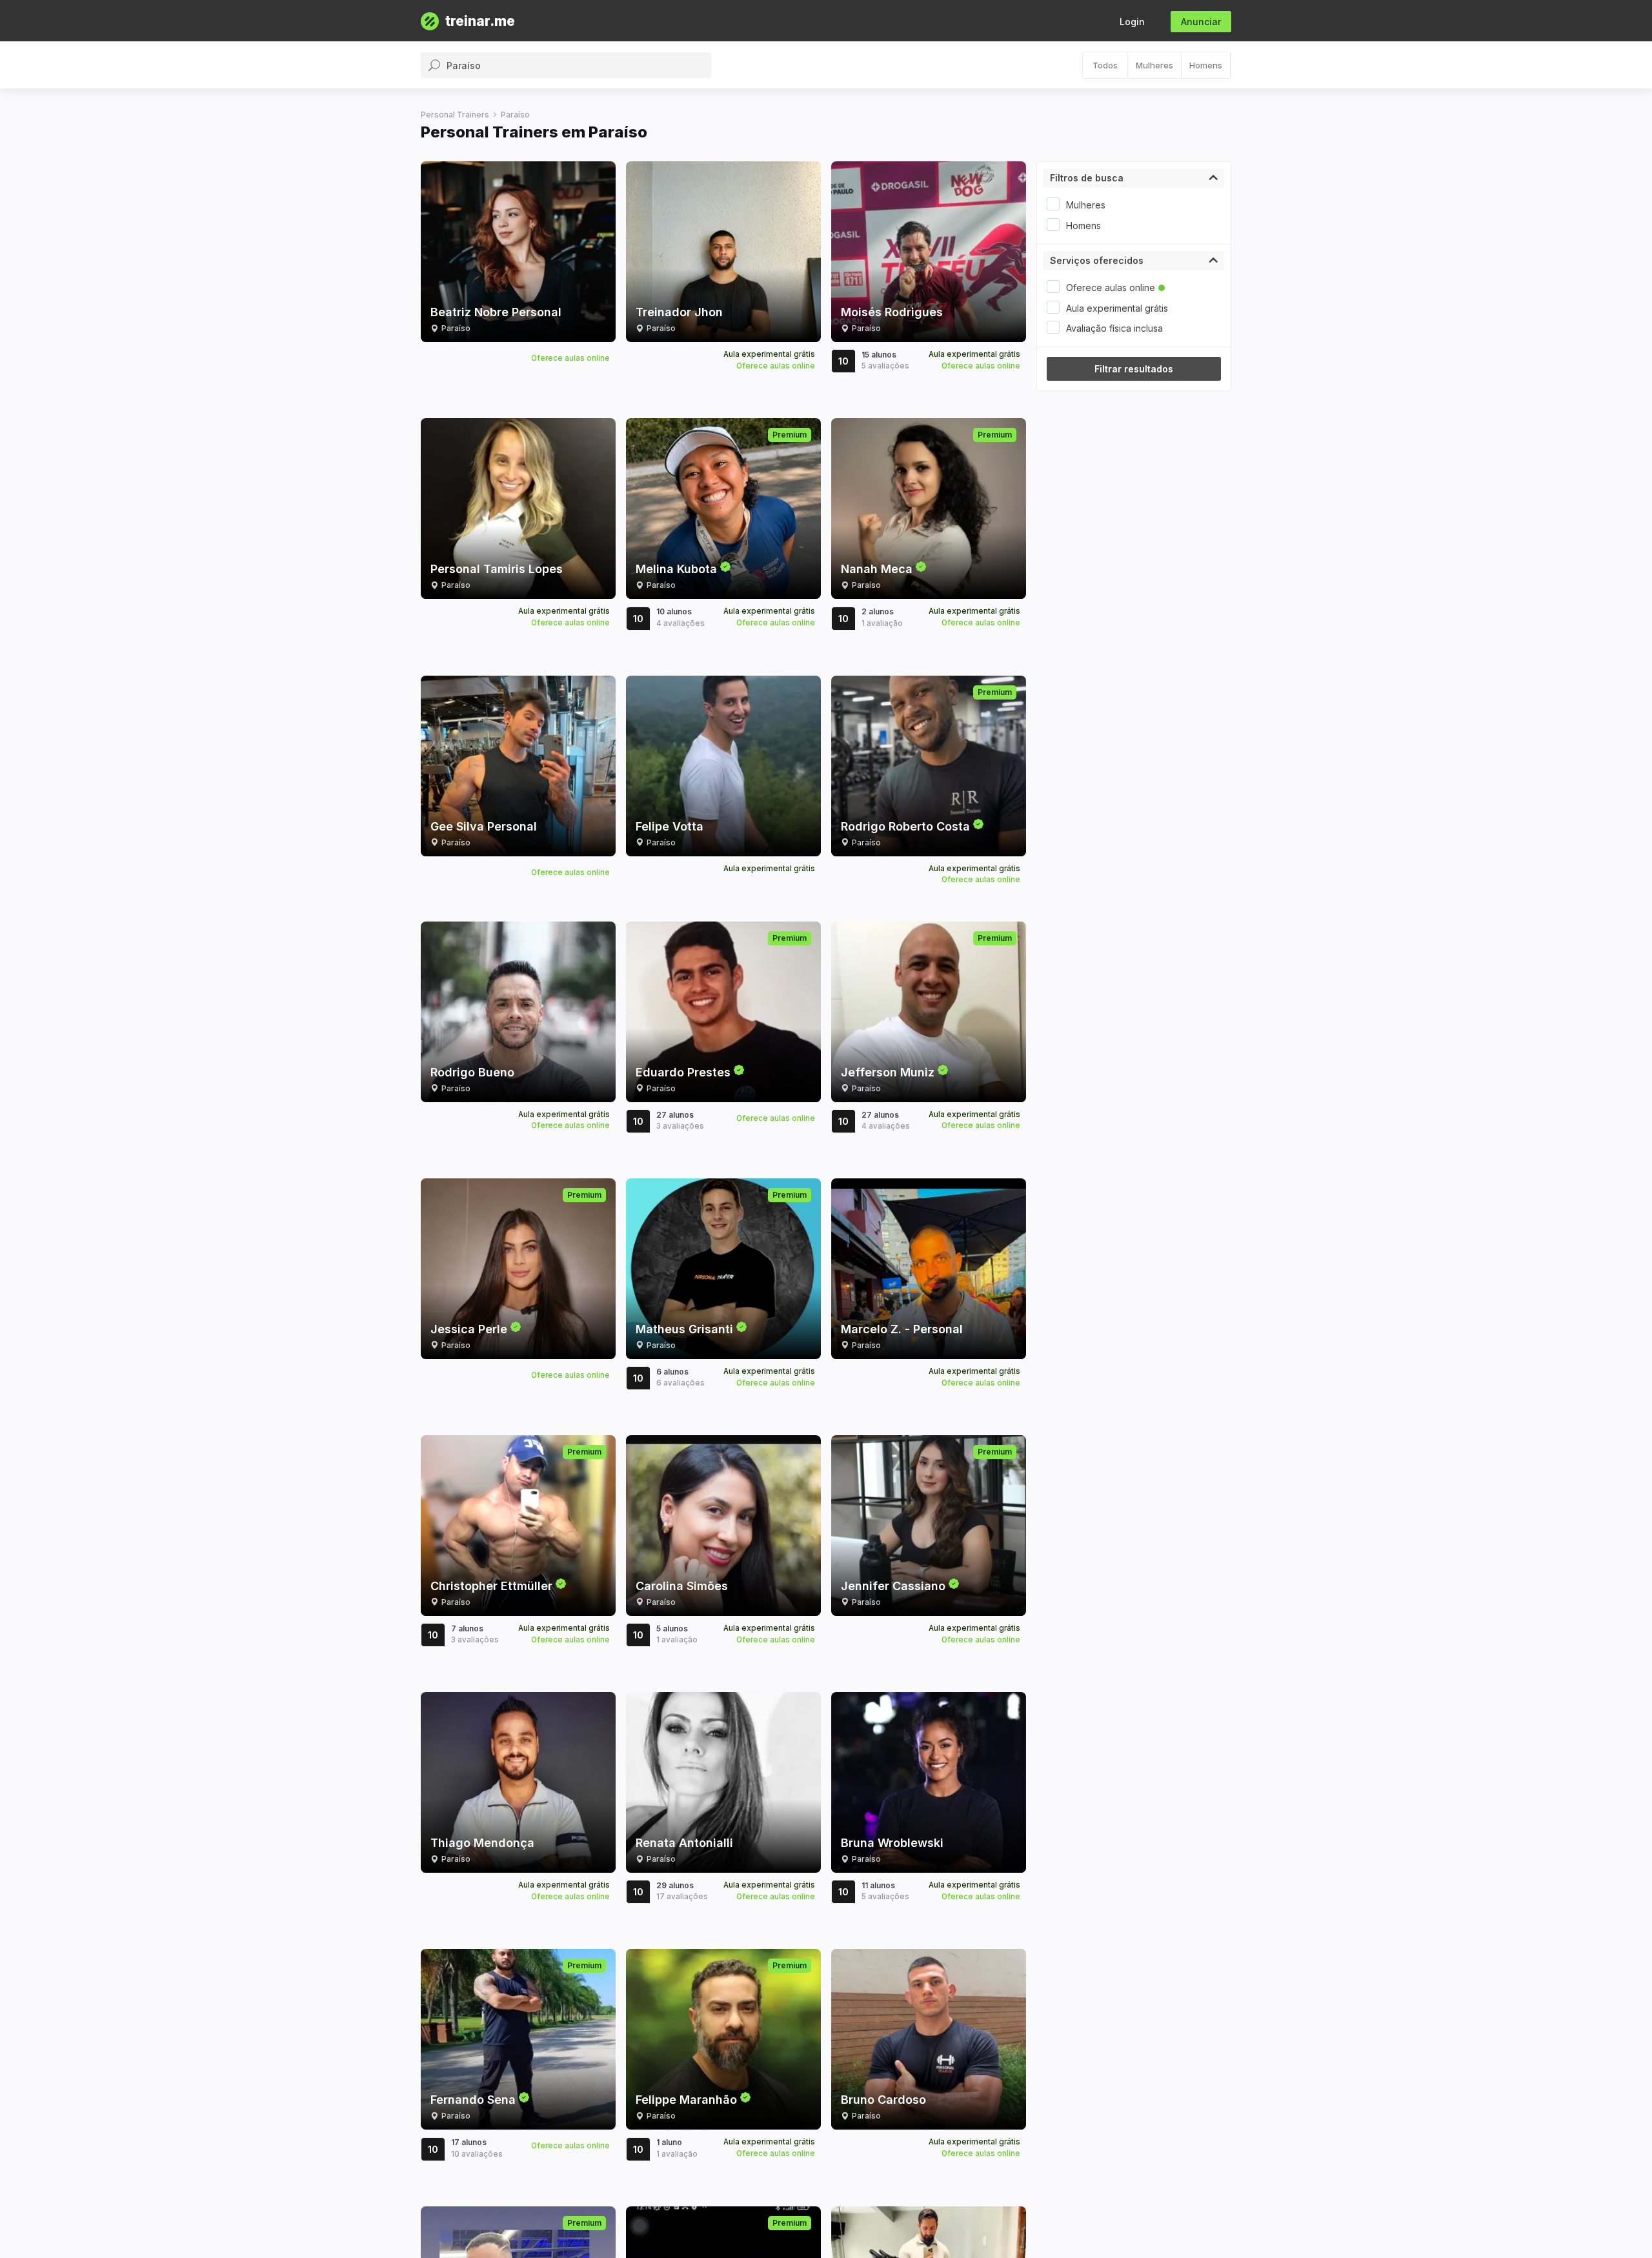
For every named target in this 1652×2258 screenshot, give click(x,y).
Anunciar (1201, 22)
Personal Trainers (455, 115)
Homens (1206, 65)
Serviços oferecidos (1097, 260)
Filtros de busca (1087, 178)
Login (1132, 22)
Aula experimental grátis (1117, 308)
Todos (1105, 65)
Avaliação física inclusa (1114, 328)
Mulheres (1154, 65)
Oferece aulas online (1111, 287)
